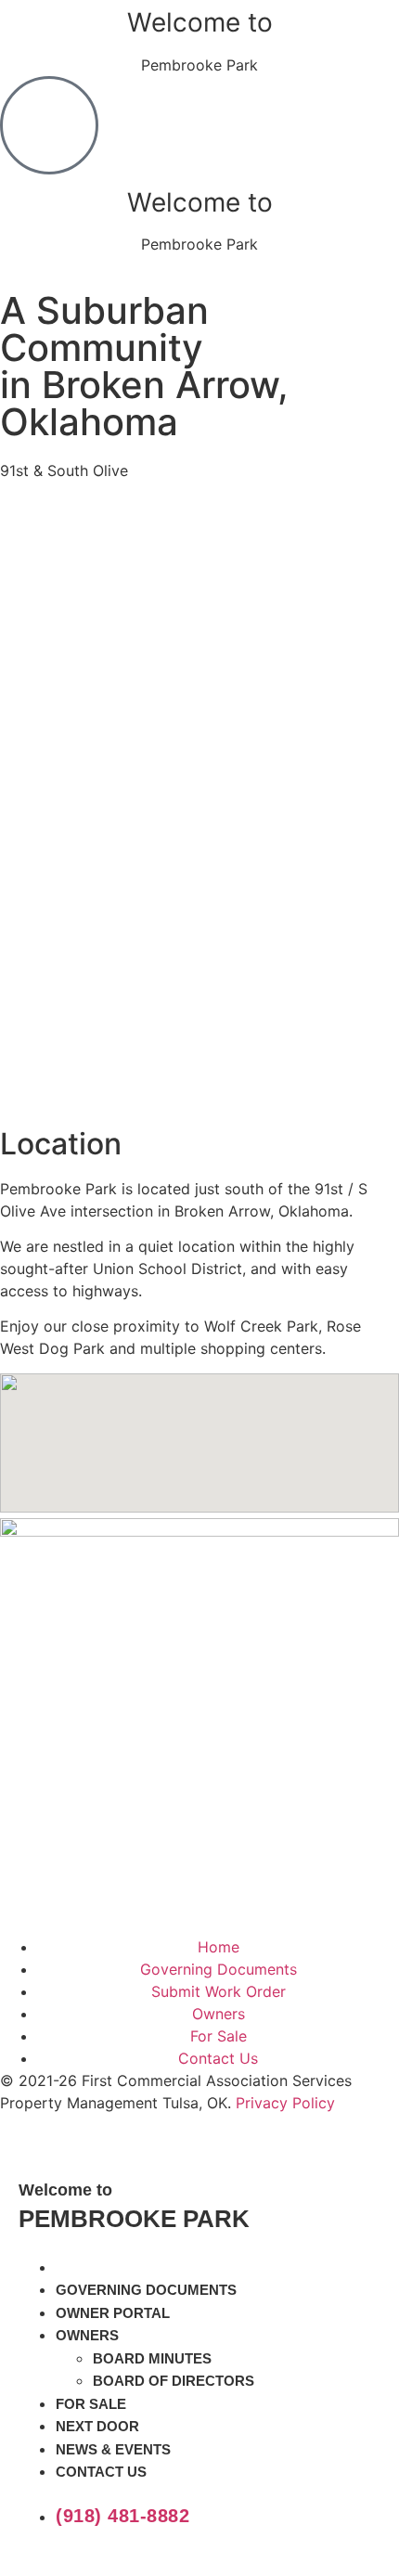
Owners (87, 2335)
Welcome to (200, 22)
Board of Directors (174, 2381)
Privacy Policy (285, 2103)
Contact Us (101, 2472)
